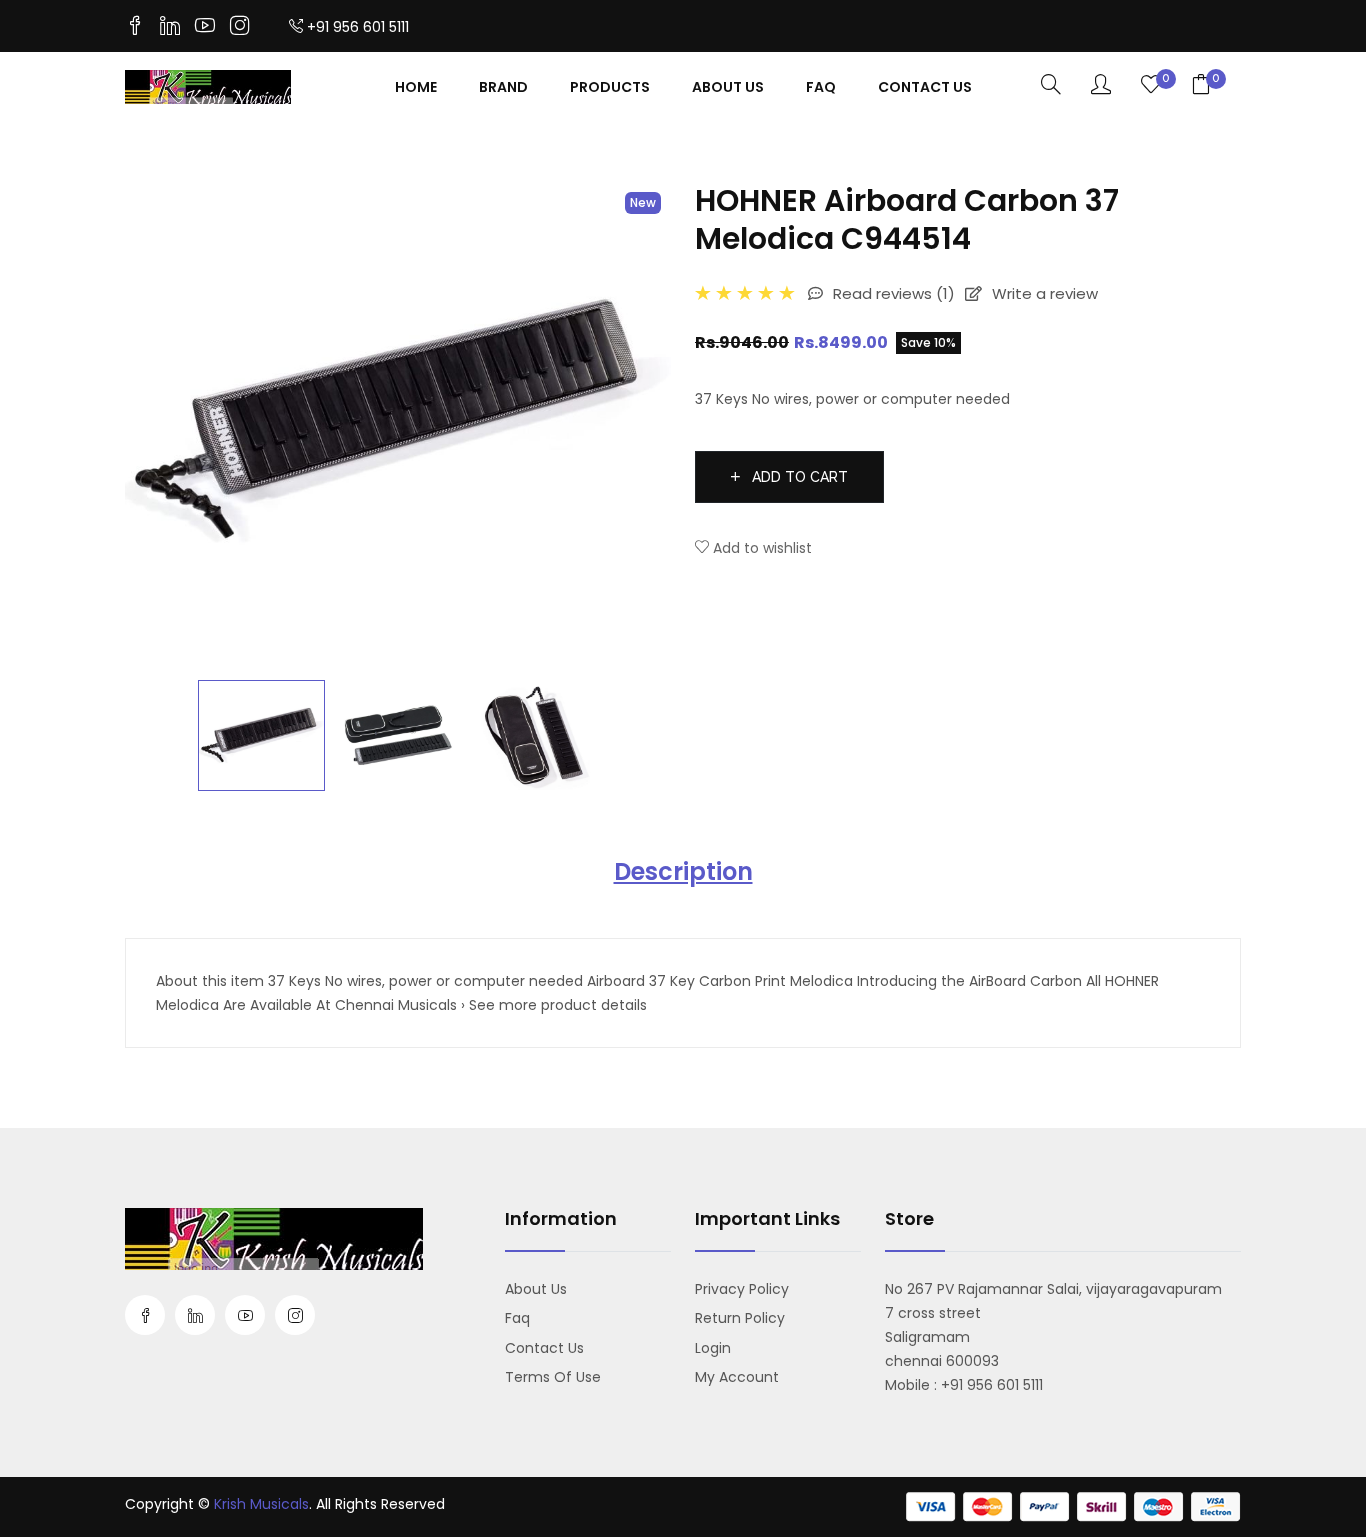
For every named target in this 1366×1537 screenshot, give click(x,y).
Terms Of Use (553, 1377)
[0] (1151, 86)
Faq (821, 87)
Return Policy (740, 1318)
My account (737, 1377)
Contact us (544, 1348)
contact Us (925, 87)
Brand (503, 87)
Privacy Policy (742, 1289)
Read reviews (892, 293)
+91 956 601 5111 (358, 27)
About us (536, 1289)
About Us (728, 87)
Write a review (1043, 293)
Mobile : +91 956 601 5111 (964, 1385)
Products (610, 87)
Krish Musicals (261, 1504)
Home (416, 87)
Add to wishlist (760, 548)
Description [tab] (683, 871)
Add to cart (798, 477)
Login (713, 1348)
